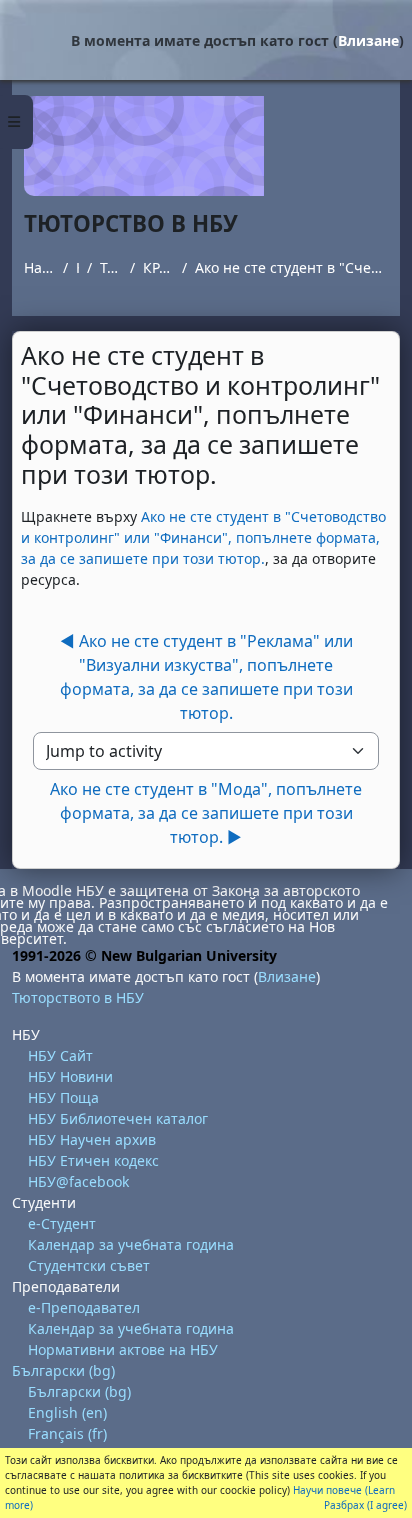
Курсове (77, 267)
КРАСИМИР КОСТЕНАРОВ (158, 267)
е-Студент (62, 1223)
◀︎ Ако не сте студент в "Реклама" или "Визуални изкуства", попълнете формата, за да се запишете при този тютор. (206, 677)
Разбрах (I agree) (365, 1505)
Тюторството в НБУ (110, 267)
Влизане (368, 40)
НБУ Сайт (60, 1055)
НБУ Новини (70, 1076)
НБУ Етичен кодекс (93, 1160)
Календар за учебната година (131, 1244)
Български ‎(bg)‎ (63, 1370)
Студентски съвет (89, 1265)
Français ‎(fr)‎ (67, 1433)
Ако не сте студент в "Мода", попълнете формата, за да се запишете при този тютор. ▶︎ (206, 813)
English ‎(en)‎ (67, 1412)
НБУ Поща (63, 1097)
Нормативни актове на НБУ (123, 1349)
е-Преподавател (84, 1307)
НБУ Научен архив (92, 1139)
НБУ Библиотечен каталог (118, 1118)
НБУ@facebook (78, 1181)
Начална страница (39, 267)
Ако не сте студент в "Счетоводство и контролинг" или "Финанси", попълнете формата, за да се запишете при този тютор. (291, 267)
